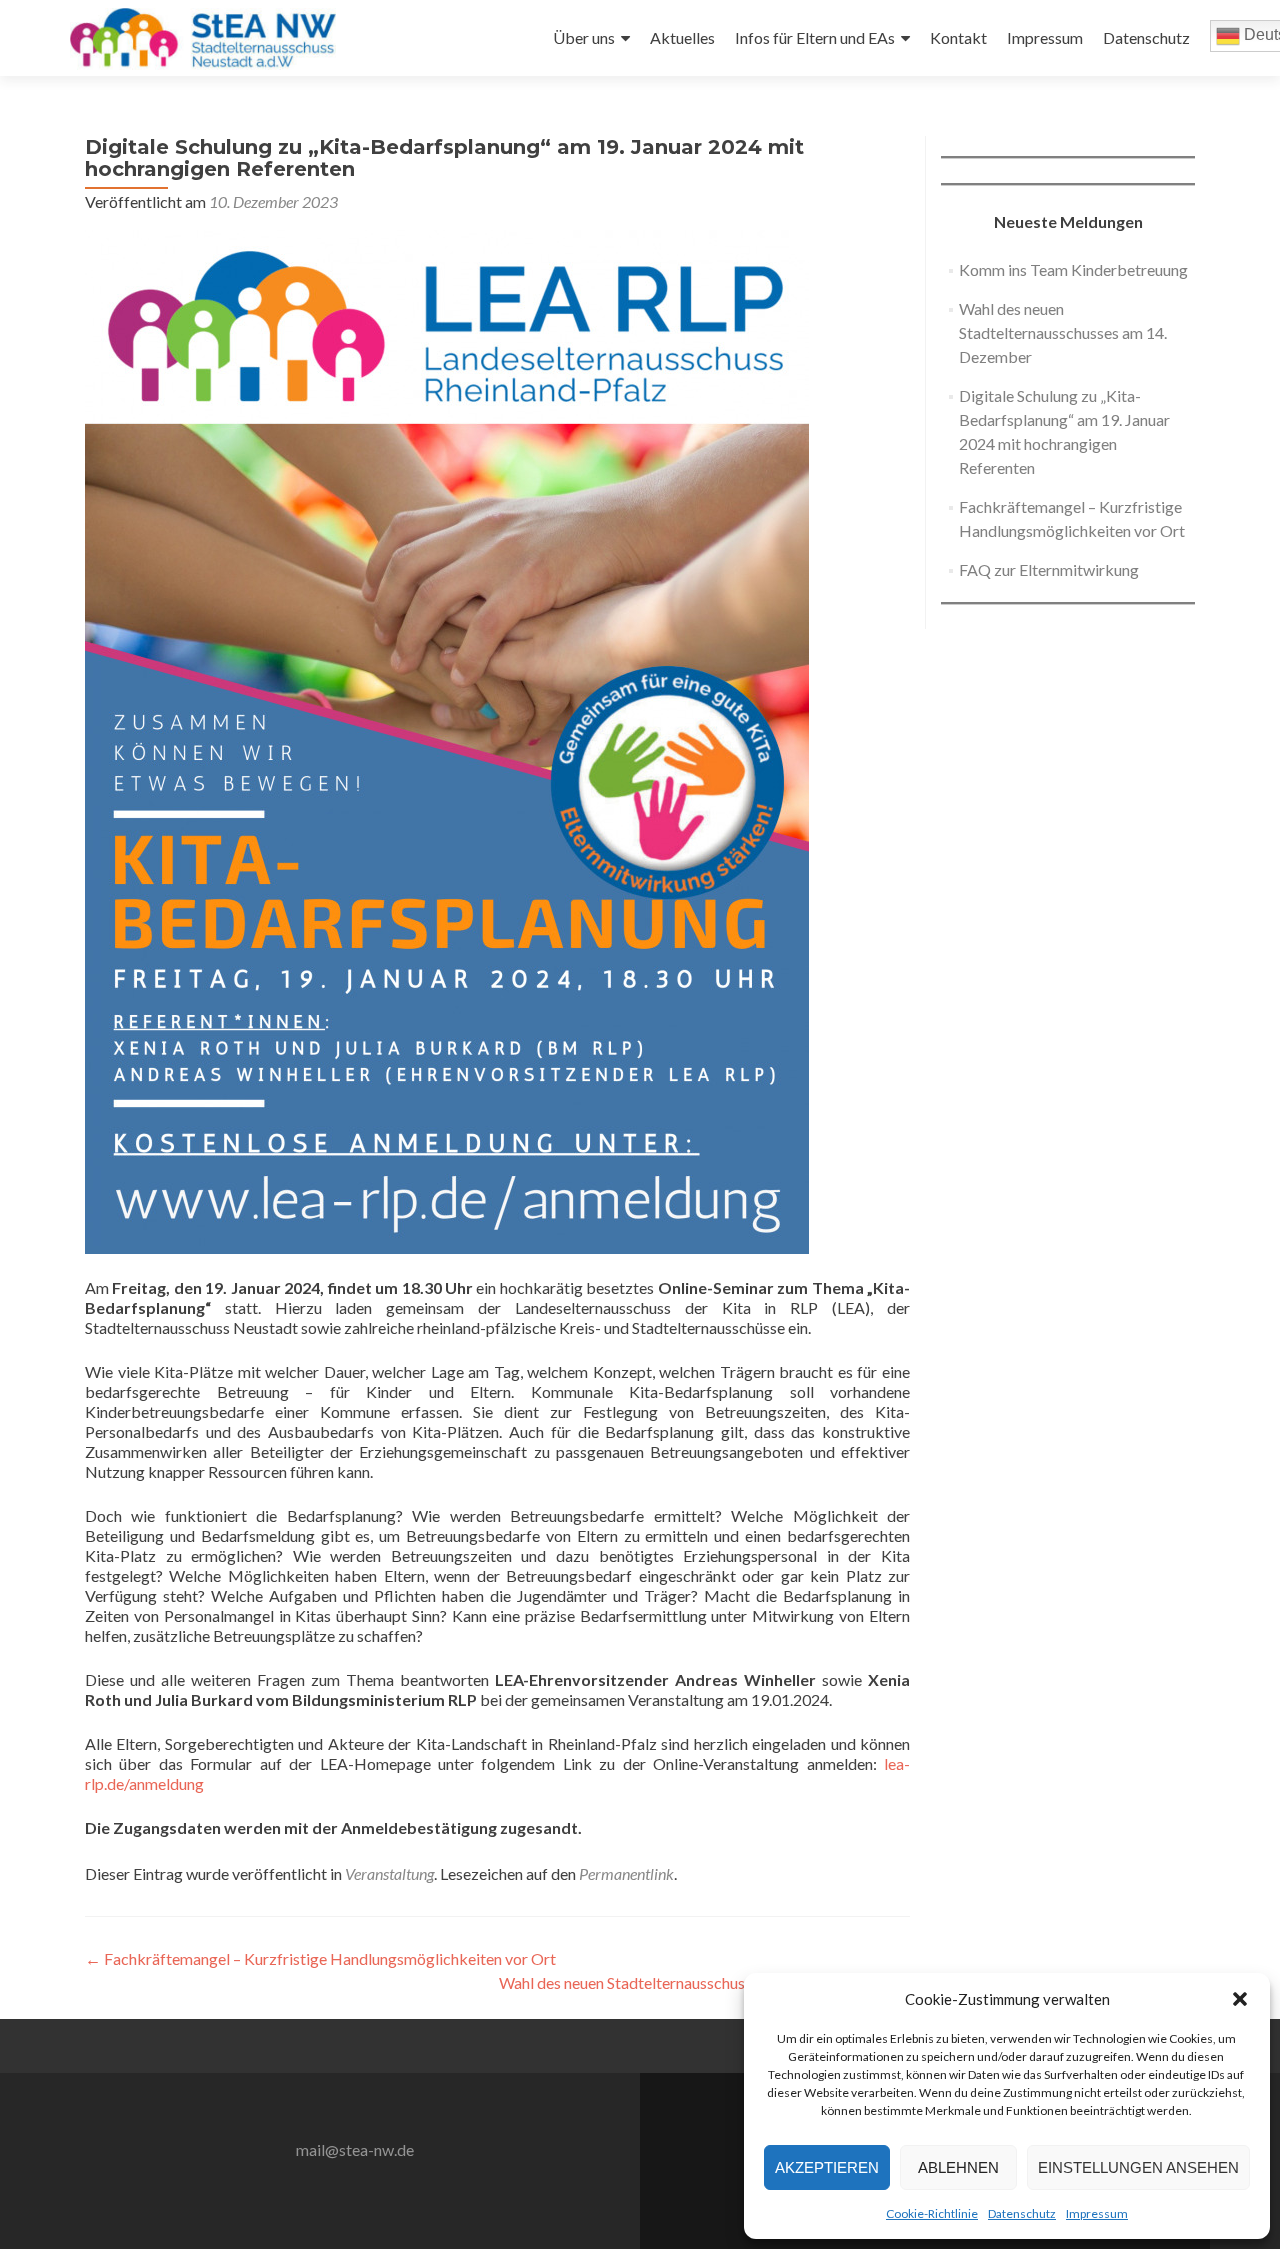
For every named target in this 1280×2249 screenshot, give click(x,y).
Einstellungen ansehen (1138, 2167)
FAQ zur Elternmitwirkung (1049, 569)
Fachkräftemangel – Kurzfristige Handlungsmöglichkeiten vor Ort (320, 1958)
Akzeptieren (827, 2167)
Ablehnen (958, 2167)
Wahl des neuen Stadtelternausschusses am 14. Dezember (704, 1982)
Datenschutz (1022, 2213)
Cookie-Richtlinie (932, 2213)
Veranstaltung (389, 1873)
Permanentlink (626, 1873)
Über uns (584, 37)
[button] (1240, 1999)
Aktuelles (682, 37)
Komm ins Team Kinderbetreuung (1073, 269)
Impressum (1097, 2213)
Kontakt (958, 37)
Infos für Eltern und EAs (815, 37)
